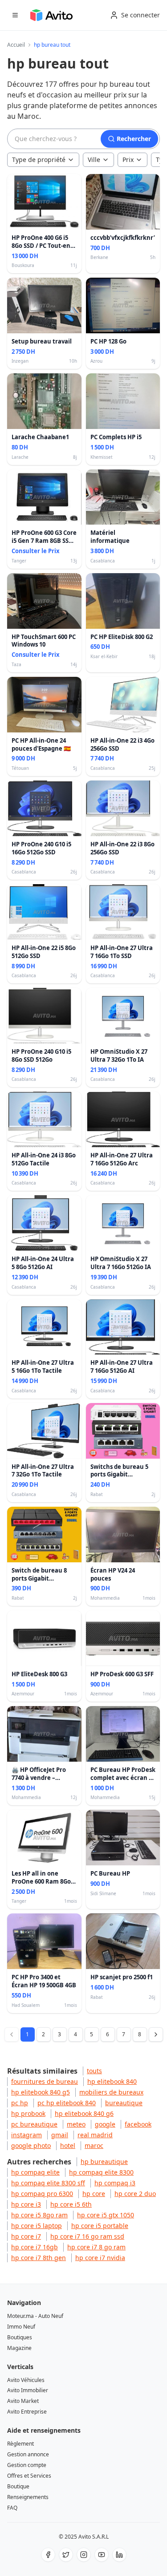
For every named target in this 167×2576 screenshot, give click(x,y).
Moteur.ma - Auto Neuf (35, 2316)
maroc (94, 2145)
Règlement (20, 2444)
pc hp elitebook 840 (67, 2103)
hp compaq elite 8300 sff (48, 2183)
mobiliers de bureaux (111, 2092)
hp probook (28, 2113)
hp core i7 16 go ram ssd (87, 2236)
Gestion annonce (28, 2454)
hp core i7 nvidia (100, 2258)
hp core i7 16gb (35, 2247)
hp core (94, 2194)
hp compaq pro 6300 (42, 2194)
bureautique (124, 2103)
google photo (31, 2145)
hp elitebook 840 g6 (84, 2113)
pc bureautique (34, 2124)
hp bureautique (104, 2161)
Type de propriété (39, 160)
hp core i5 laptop (37, 2226)
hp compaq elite (35, 2172)
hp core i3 (26, 2204)
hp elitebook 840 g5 (41, 2092)
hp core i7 (26, 2236)
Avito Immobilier (28, 2390)
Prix (128, 160)
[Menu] (15, 15)
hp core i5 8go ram (39, 2215)
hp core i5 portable (100, 2226)
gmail (60, 2135)
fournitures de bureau (45, 2081)
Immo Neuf (21, 2327)
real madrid (95, 2135)
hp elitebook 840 (112, 2081)
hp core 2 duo (135, 2194)
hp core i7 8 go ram (96, 2247)
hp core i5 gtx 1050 (106, 2215)
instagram (26, 2135)
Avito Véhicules (26, 2380)
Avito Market (23, 2401)
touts (94, 2071)
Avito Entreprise (27, 2412)
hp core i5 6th (71, 2204)
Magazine (19, 2348)
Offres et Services (29, 2476)
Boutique (18, 2486)
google (105, 2124)
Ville (94, 160)
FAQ (12, 2508)
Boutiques (20, 2337)
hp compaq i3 (115, 2183)
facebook (138, 2124)
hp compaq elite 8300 (101, 2172)
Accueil (16, 45)
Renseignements (28, 2497)
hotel (68, 2145)
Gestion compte (27, 2465)
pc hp (20, 2103)
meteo (76, 2124)
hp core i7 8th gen (39, 2258)
